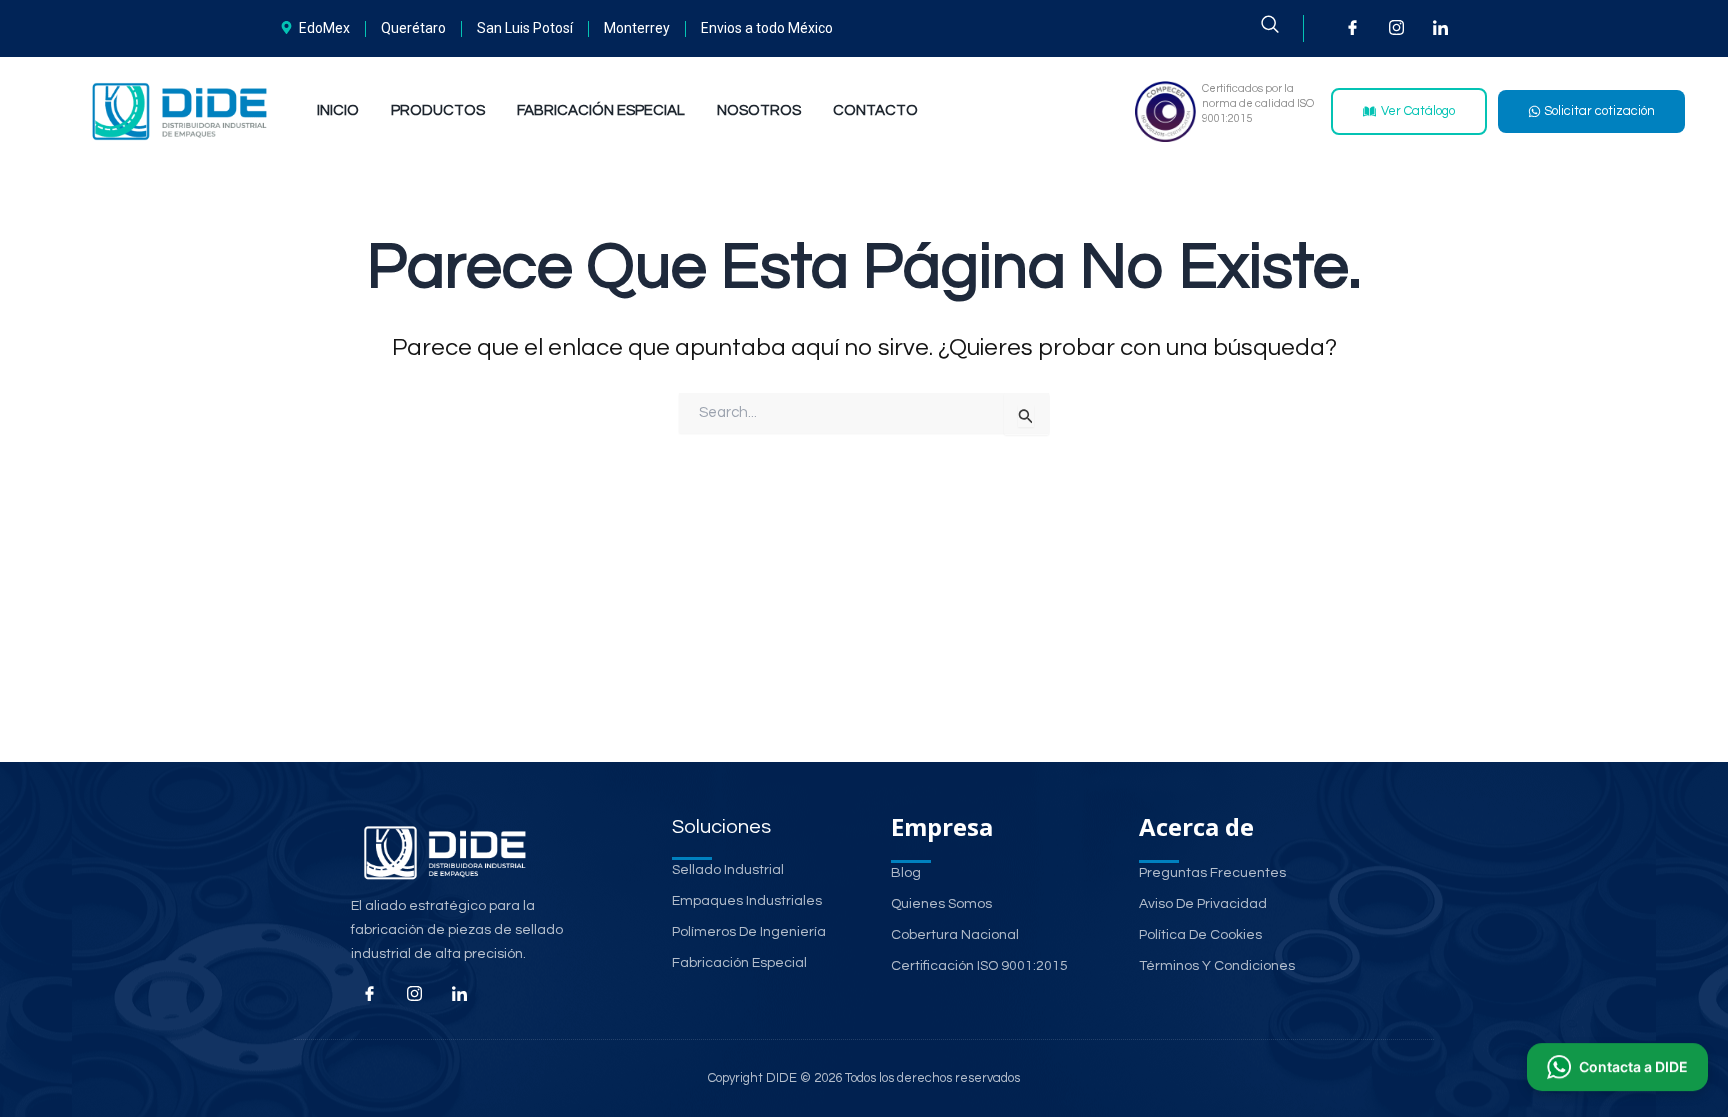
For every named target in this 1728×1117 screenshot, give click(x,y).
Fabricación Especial (601, 110)
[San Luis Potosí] (528, 28)
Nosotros (759, 110)
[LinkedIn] (1440, 27)
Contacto (875, 110)
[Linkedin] (460, 995)
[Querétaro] (416, 28)
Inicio (338, 110)
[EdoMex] (318, 28)
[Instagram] (1396, 27)
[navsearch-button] (1282, 28)
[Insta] (415, 995)
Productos (438, 110)
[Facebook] (1352, 27)
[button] (1617, 1068)
